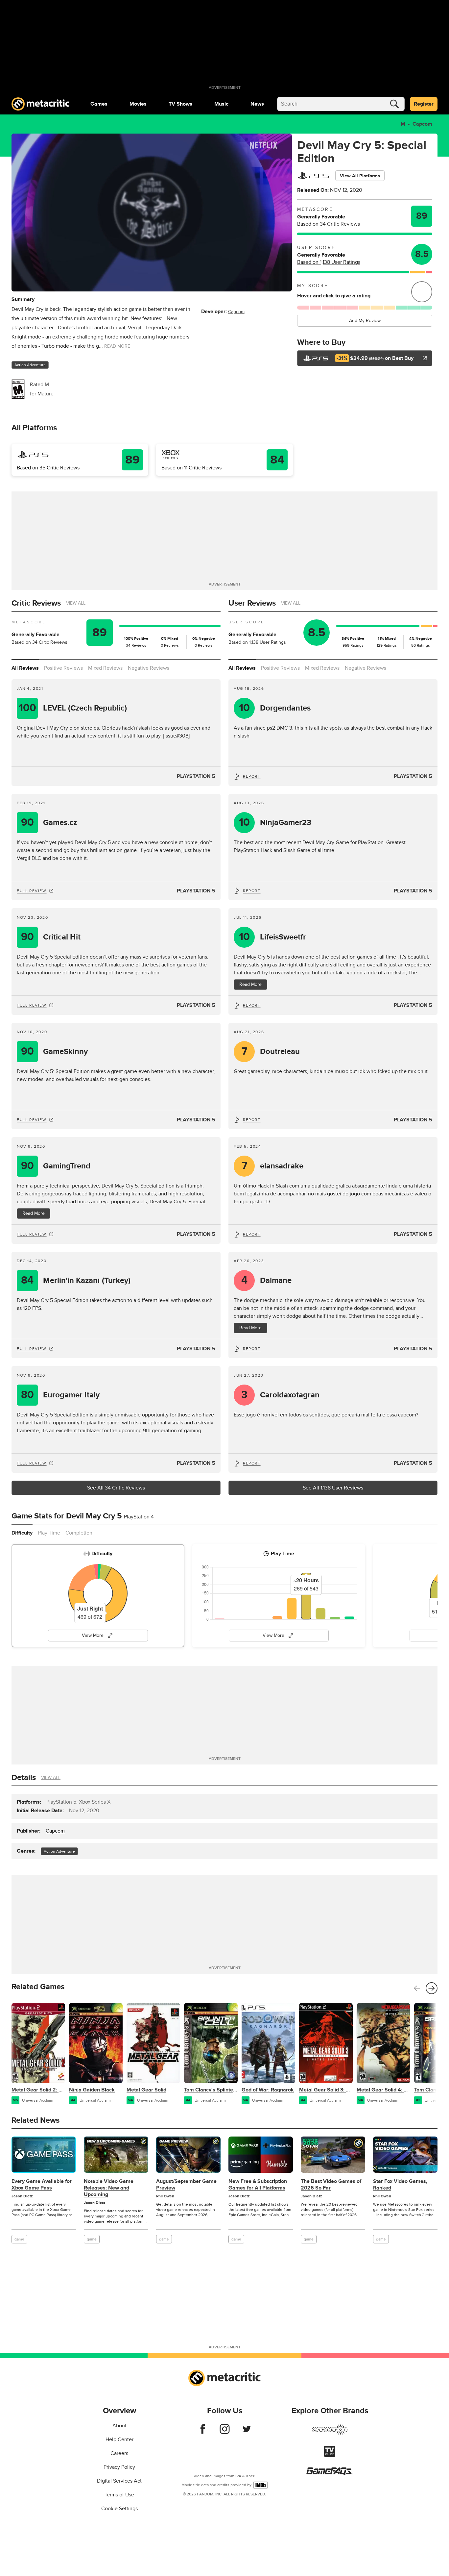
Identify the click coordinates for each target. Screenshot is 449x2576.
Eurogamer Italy (60, 1395)
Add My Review (365, 321)
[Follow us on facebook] (203, 2432)
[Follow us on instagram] (225, 2432)
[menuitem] (99, 104)
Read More (34, 1213)
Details (24, 1777)
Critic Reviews (36, 603)
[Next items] (432, 1988)
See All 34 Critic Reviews (116, 1488)
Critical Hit (51, 937)
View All (76, 603)
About (119, 2426)
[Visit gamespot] (330, 2434)
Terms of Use (119, 2495)
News (257, 104)
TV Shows (180, 104)
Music (221, 104)
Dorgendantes (275, 708)
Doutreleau (271, 1051)
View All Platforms (360, 176)
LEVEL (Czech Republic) (73, 708)
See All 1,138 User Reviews (333, 1488)
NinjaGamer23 (275, 823)
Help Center (119, 2439)
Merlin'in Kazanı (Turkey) (76, 1280)
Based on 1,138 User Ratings (329, 262)
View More (93, 1635)
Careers (119, 2453)
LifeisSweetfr (273, 937)
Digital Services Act (119, 2481)
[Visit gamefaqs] (330, 2474)
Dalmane (267, 1280)
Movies (138, 104)
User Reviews (252, 603)
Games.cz (49, 823)
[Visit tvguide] (330, 2455)
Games (99, 104)
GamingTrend (56, 1166)
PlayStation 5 (196, 776)
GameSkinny (55, 1051)
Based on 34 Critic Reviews (329, 224)
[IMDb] (260, 2485)
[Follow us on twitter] (247, 2432)
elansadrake (273, 1166)
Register (424, 104)
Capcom (422, 124)
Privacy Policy (119, 2467)
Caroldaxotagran (281, 1395)
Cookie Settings (119, 2509)
